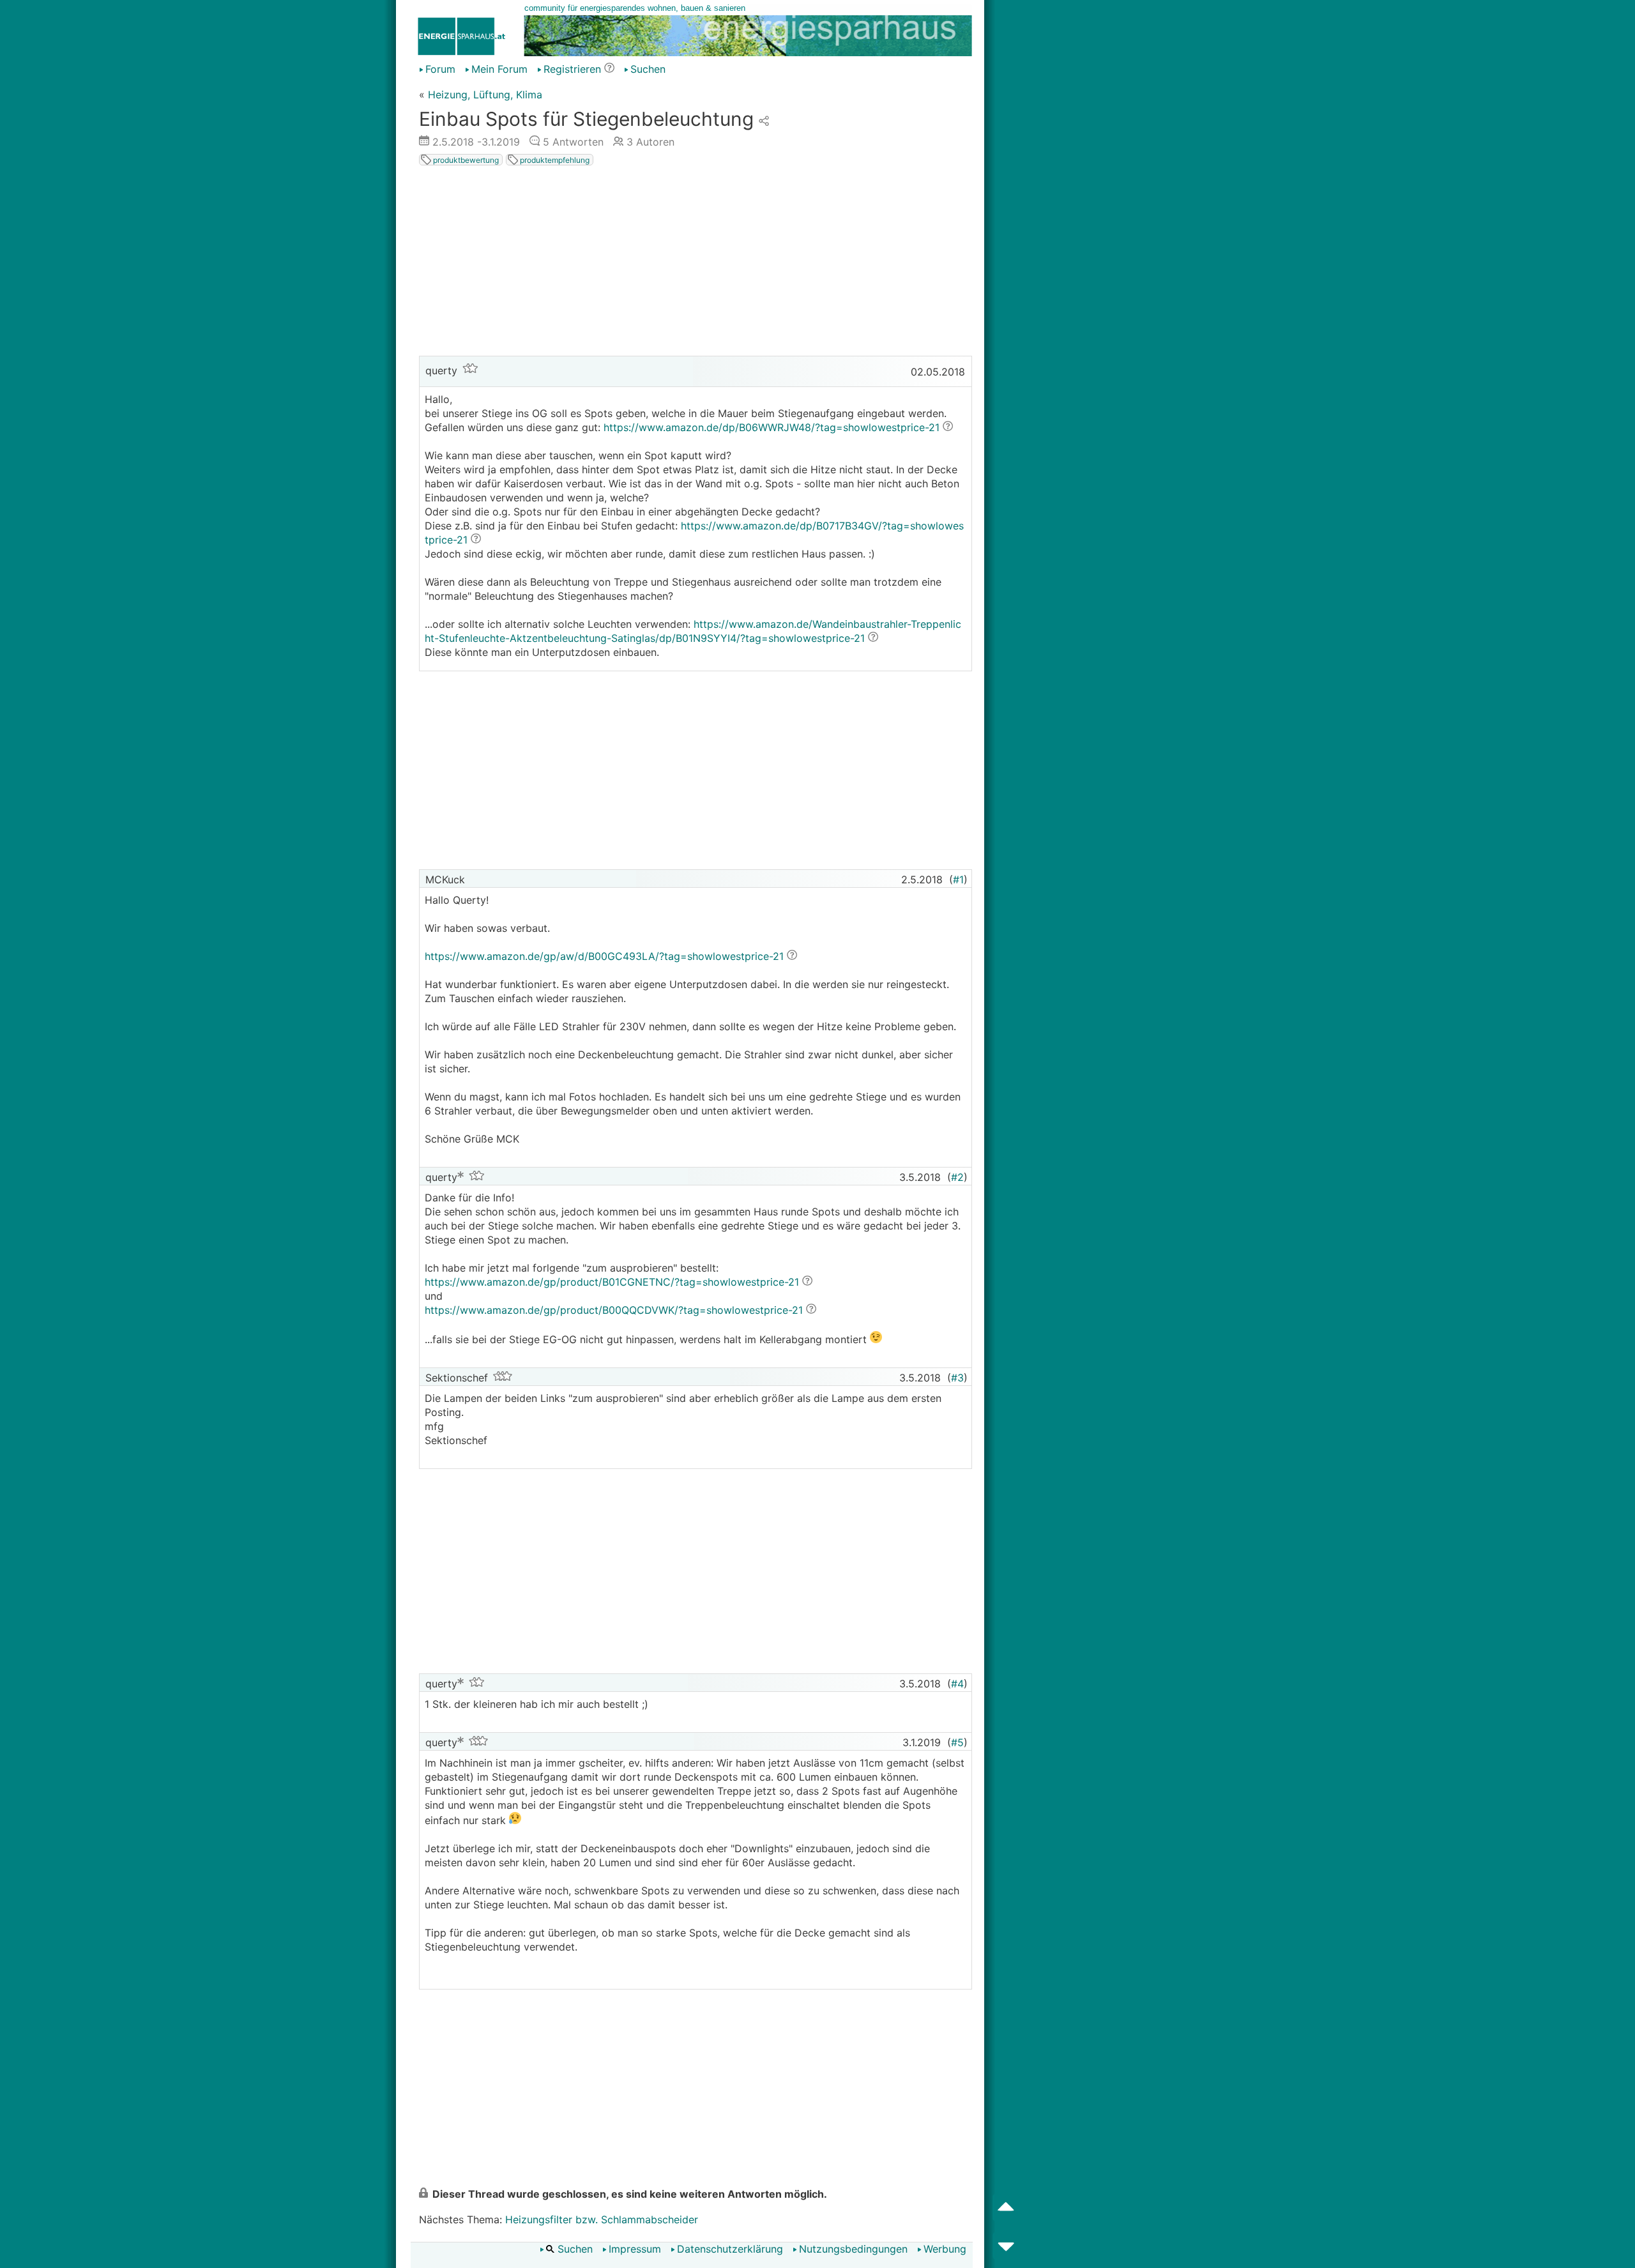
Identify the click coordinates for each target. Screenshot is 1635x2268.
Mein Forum (499, 69)
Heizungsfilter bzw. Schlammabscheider (602, 2219)
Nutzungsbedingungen (853, 2249)
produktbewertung (465, 160)
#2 (957, 1177)
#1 (958, 879)
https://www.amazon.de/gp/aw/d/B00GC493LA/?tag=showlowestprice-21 (604, 956)
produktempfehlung (554, 160)
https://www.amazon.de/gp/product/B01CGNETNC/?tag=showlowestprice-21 (612, 1282)
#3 (957, 1378)
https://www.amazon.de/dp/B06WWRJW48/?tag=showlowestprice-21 (772, 427)
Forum (440, 69)
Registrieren (572, 69)
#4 (957, 1684)
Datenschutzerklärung (730, 2249)
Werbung (945, 2249)
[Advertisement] (696, 263)
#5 (957, 1742)
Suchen (648, 69)
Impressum (635, 2249)
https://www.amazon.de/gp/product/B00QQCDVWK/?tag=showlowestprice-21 (614, 1310)
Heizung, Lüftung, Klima (485, 95)
